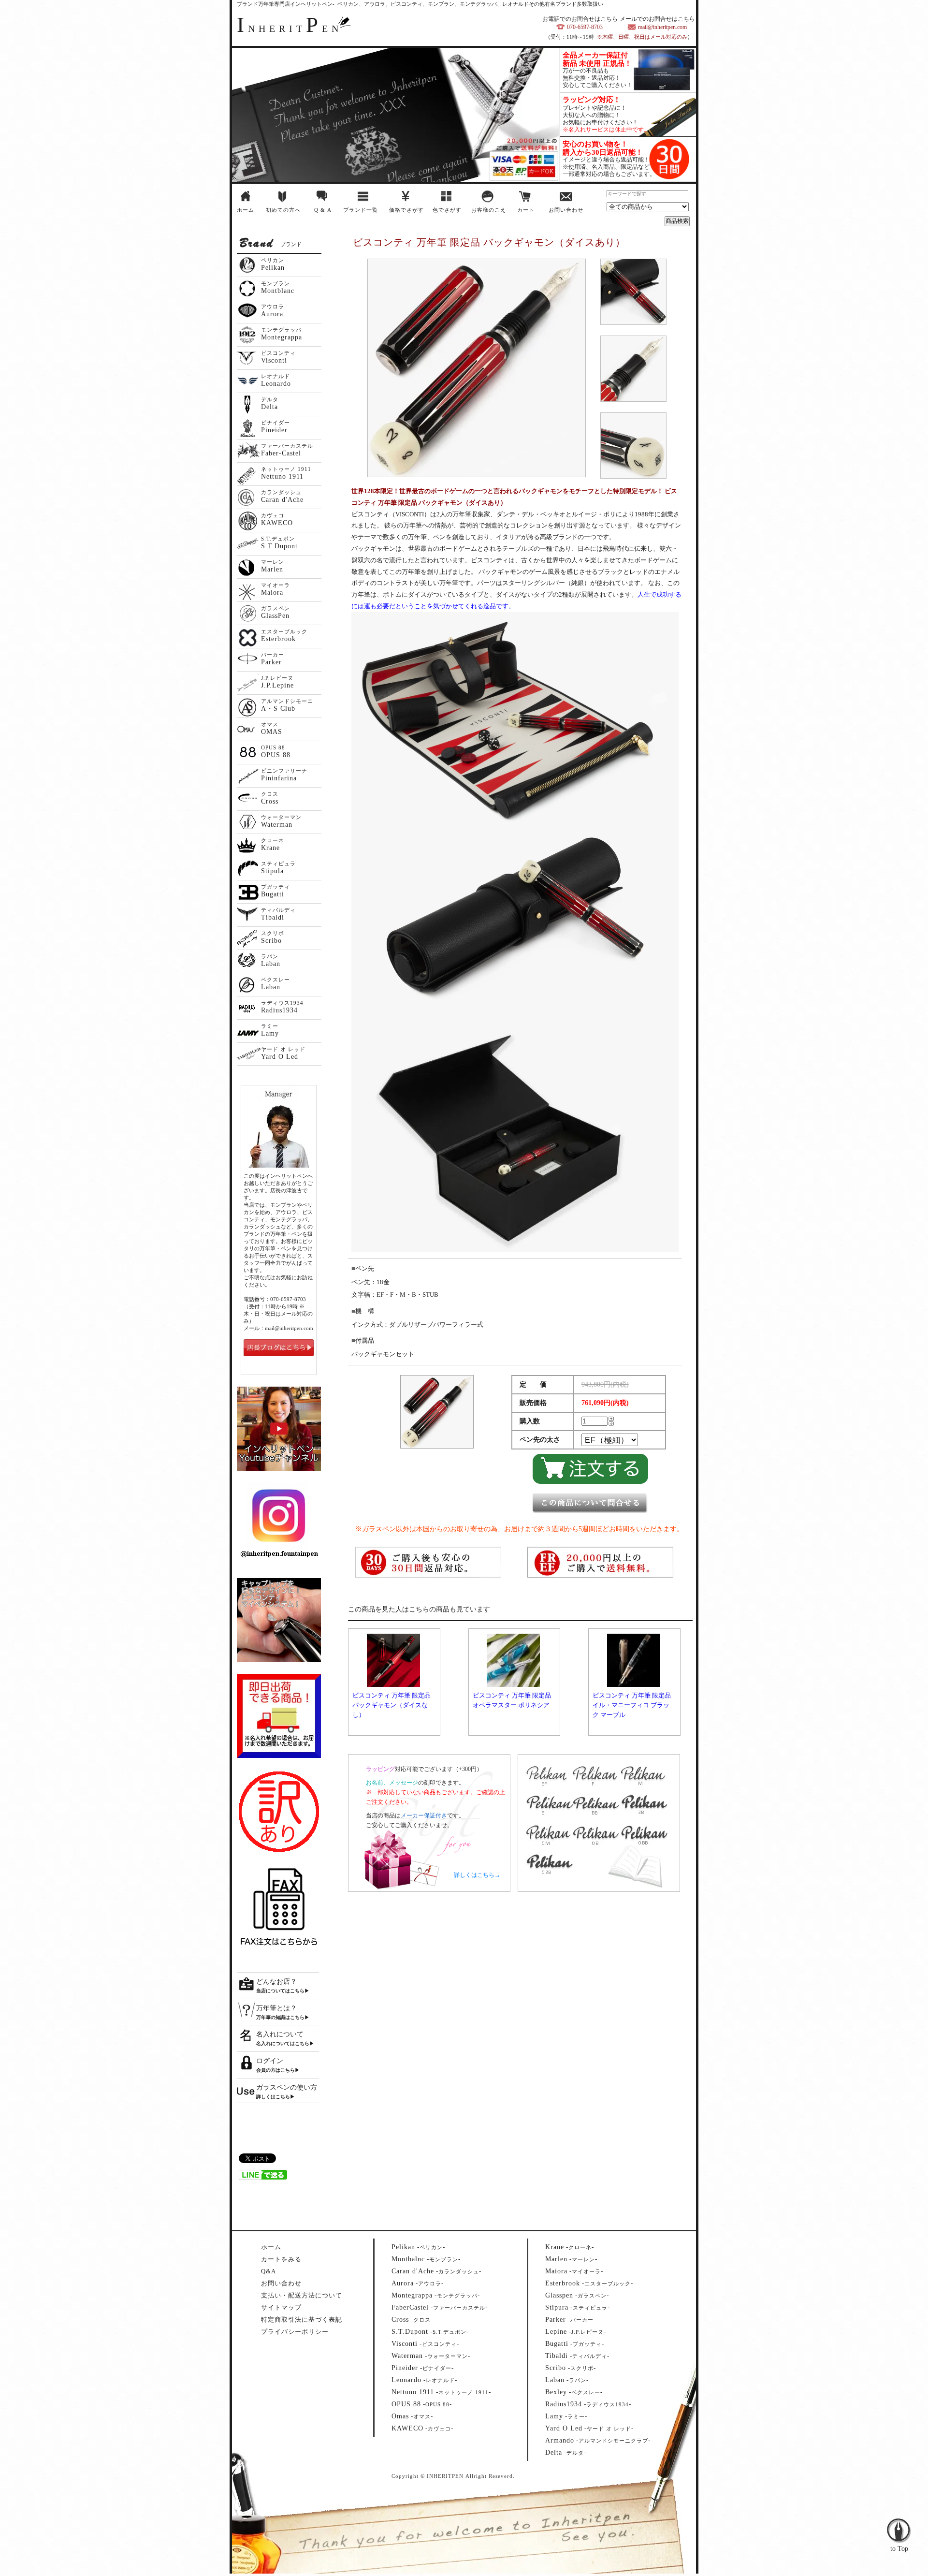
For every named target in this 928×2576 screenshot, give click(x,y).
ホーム (246, 210)
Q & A (323, 210)
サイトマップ (281, 2307)
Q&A (268, 2271)
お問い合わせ (566, 210)
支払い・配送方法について (302, 2295)
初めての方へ (283, 210)
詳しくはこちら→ (477, 1875)
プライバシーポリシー (295, 2332)
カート (526, 210)
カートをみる (281, 2259)
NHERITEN (290, 29)
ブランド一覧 (361, 210)
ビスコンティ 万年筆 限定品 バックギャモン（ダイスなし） (391, 1705)
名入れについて (280, 2034)
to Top (899, 2510)
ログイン (270, 2061)
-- (418, 2247)
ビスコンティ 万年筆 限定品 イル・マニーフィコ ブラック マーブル (632, 1705)
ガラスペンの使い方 (287, 2087)
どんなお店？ (276, 1982)
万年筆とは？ (276, 2008)
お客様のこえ (489, 210)
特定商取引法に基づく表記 (302, 2320)
